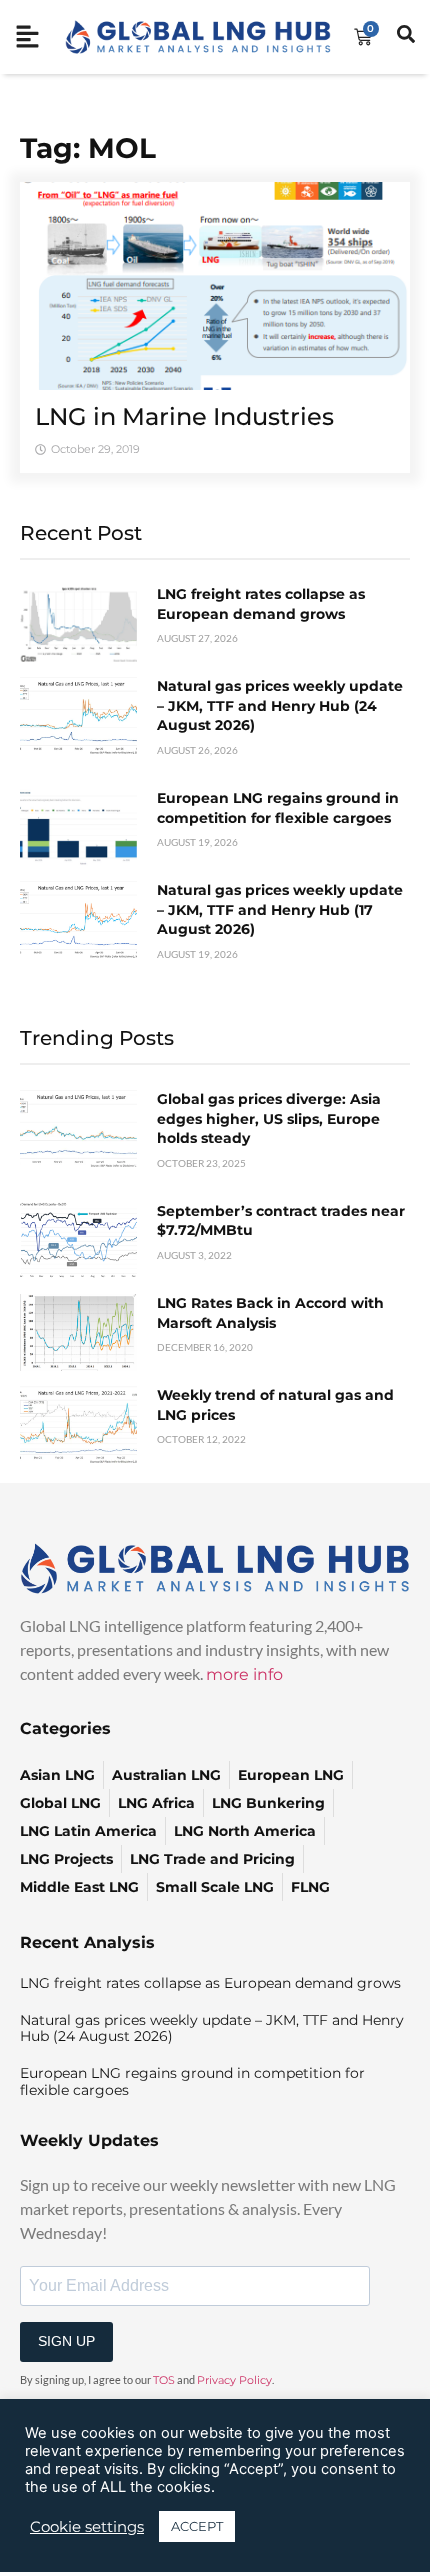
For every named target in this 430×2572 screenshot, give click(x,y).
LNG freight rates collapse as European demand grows (261, 604)
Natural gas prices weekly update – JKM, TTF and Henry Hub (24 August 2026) (280, 705)
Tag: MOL (88, 148)
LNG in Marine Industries (184, 416)
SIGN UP (66, 2341)
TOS (164, 2380)
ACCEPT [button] (197, 2526)
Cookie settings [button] (87, 2527)
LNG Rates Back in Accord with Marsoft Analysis (270, 1313)
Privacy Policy (234, 2380)
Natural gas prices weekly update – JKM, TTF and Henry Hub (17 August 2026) (280, 909)
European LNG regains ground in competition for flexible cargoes (278, 808)
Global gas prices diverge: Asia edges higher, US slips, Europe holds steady (269, 1118)
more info (244, 1674)
